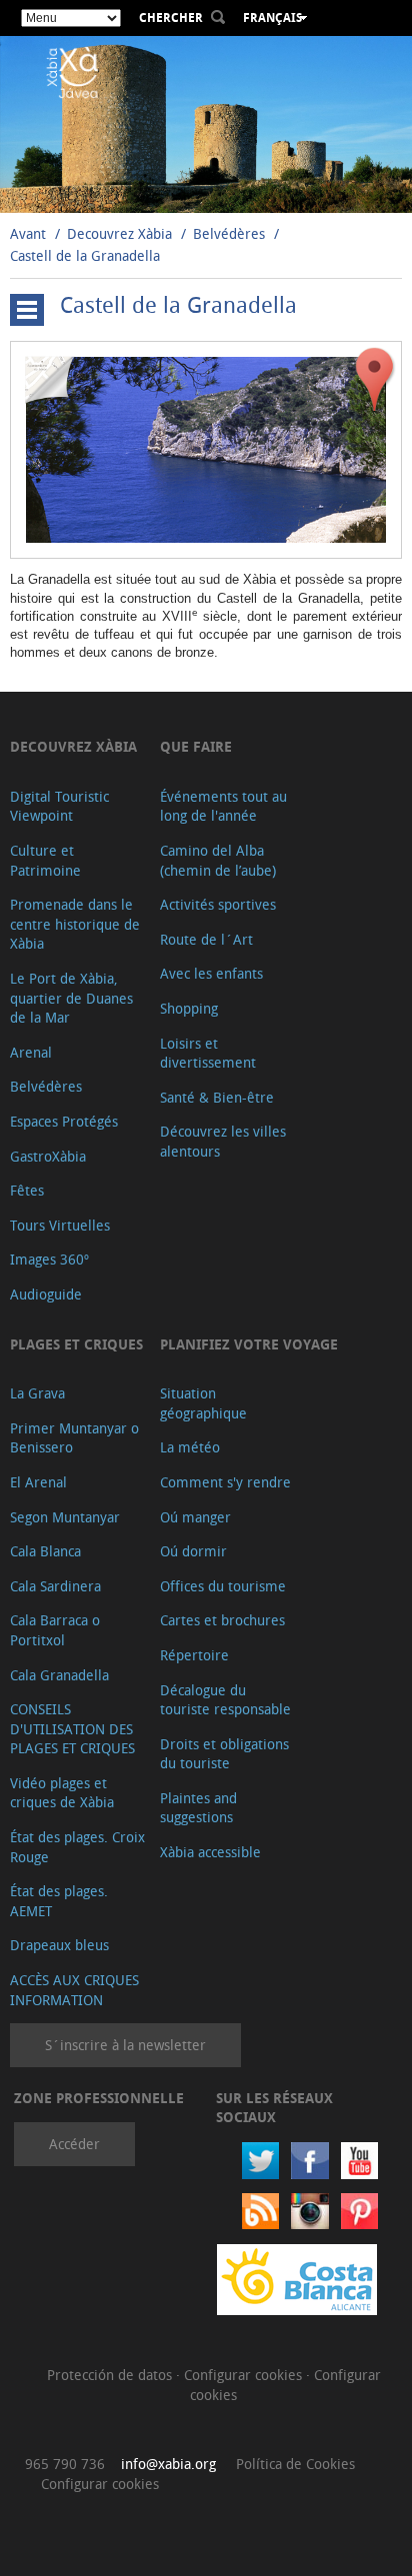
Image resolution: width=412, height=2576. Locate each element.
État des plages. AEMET (59, 1901)
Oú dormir (193, 1551)
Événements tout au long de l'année (223, 806)
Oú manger (195, 1517)
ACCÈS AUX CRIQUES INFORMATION (74, 1990)
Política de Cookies (295, 2464)
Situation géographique (203, 1403)
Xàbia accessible (210, 1852)
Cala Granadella (59, 1675)
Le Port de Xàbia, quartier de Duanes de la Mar (71, 998)
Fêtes (27, 1190)
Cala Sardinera (55, 1586)
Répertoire (194, 1655)
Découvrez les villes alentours (223, 1141)
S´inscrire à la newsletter (125, 2045)
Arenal (31, 1052)
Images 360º (49, 1259)
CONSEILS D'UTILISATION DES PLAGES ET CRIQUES (72, 1728)
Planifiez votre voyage (249, 1344)
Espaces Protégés (64, 1121)
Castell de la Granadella (85, 255)
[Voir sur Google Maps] (375, 379)
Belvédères (229, 233)
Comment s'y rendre (225, 1482)
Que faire (196, 746)
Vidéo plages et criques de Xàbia (62, 1793)
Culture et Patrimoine (45, 860)
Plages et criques (76, 1344)
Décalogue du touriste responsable (225, 1700)
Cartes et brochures (222, 1620)
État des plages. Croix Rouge (77, 1847)
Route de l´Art (206, 939)
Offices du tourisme (223, 1586)
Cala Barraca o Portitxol (55, 1630)
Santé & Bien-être (217, 1097)
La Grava (37, 1393)
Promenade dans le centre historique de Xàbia (75, 924)
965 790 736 (65, 2464)
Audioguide (46, 1294)
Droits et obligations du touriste (224, 1754)
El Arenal (38, 1482)
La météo (190, 1447)
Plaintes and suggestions (198, 1808)
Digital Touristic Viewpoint (59, 806)
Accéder (74, 2144)
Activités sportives (218, 904)
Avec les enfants (211, 973)
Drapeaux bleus (59, 1945)
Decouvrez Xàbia (119, 233)
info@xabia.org (168, 2464)
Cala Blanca (45, 1551)
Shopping (189, 1008)
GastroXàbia (48, 1156)
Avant (28, 233)
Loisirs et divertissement (208, 1053)
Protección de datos (111, 2375)
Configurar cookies (245, 2375)
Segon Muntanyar (65, 1517)
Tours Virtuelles (60, 1225)
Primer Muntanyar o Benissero (74, 1438)
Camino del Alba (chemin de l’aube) (218, 860)
